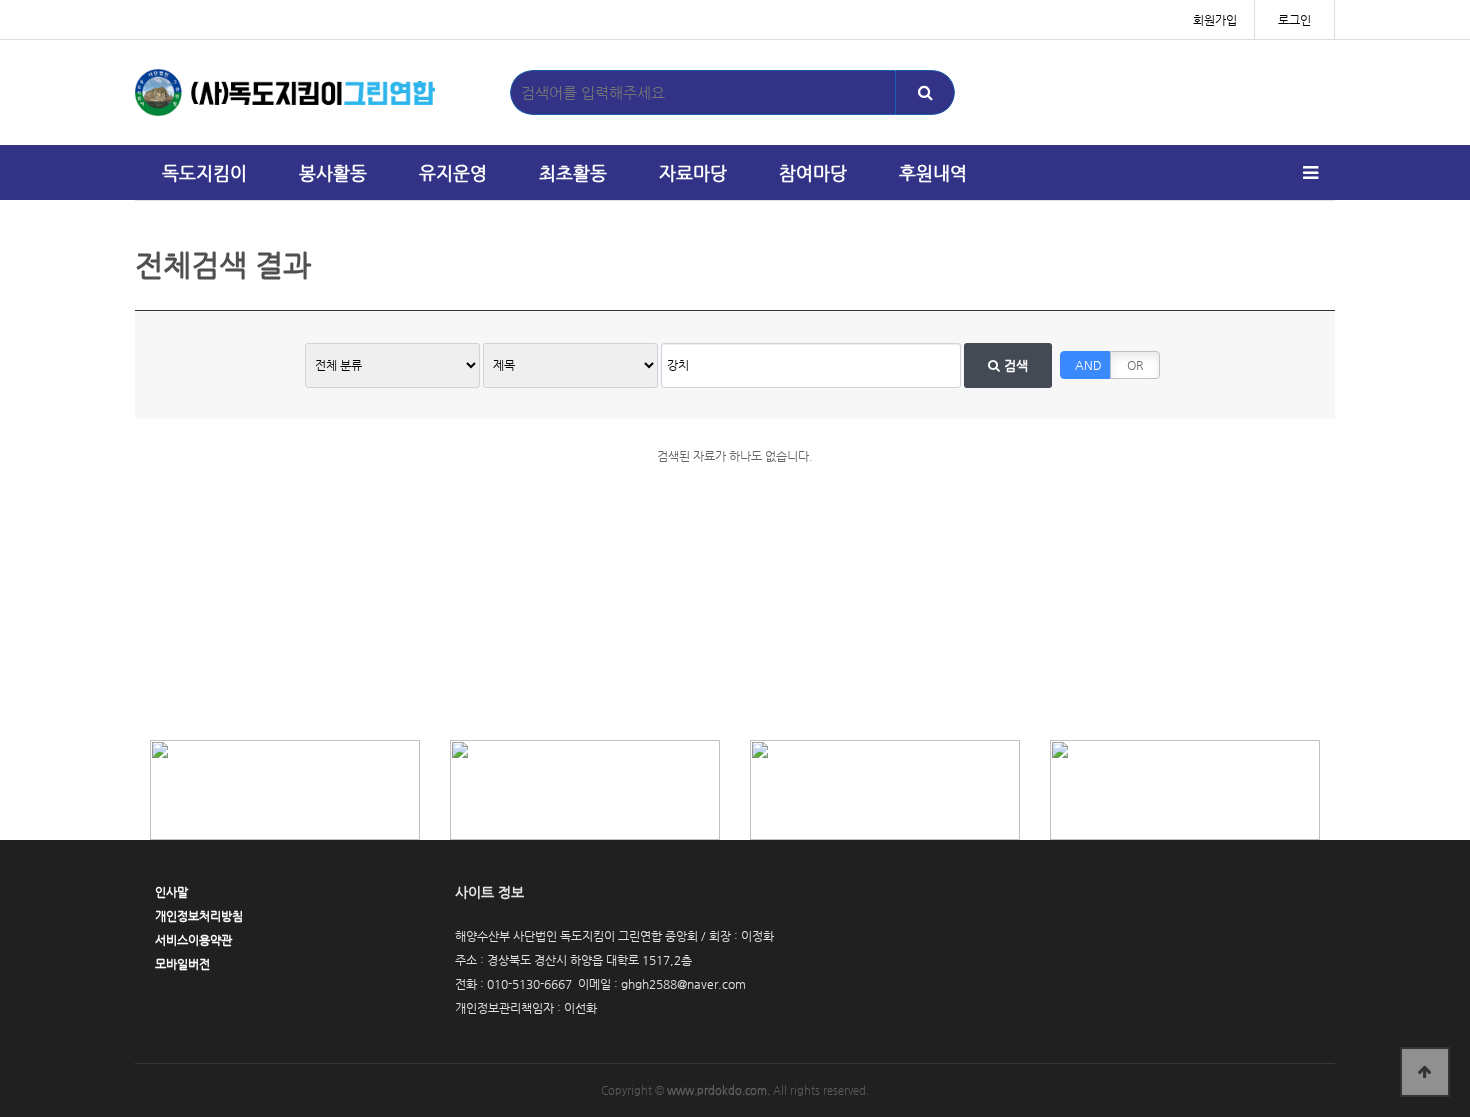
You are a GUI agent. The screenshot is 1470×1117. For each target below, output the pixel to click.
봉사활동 (333, 172)
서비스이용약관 (193, 940)
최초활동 (573, 172)
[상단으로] (1425, 1072)
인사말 (171, 892)
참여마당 (813, 172)
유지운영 (453, 172)
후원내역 (933, 172)
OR (1135, 365)
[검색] (925, 92)
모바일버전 (182, 964)
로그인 (1294, 20)
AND (1088, 365)
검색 (1014, 365)
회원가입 (1215, 20)
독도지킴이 (204, 172)
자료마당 (693, 172)
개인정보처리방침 (199, 916)
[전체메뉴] (1310, 172)
